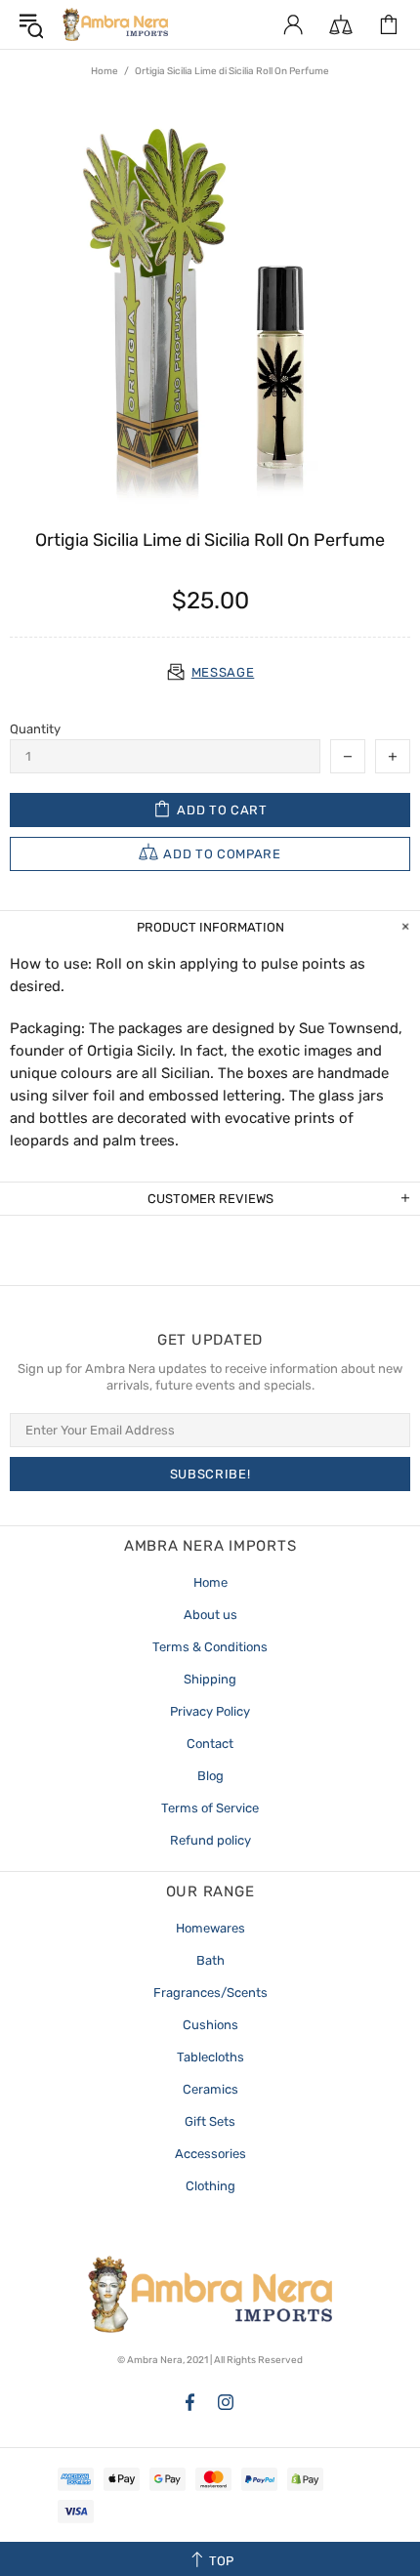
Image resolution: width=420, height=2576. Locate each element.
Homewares (210, 1928)
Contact (210, 1744)
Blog (210, 1776)
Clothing (210, 2186)
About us (210, 1615)
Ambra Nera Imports (115, 24)
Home (105, 71)
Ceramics (210, 2089)
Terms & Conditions (210, 1647)
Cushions (210, 2025)
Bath (210, 1960)
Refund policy (210, 1840)
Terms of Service (210, 1808)
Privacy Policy (210, 1711)
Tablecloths (210, 2057)
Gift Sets (210, 2121)
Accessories (210, 2154)
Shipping (210, 1679)
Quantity (35, 729)
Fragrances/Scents (210, 1993)
